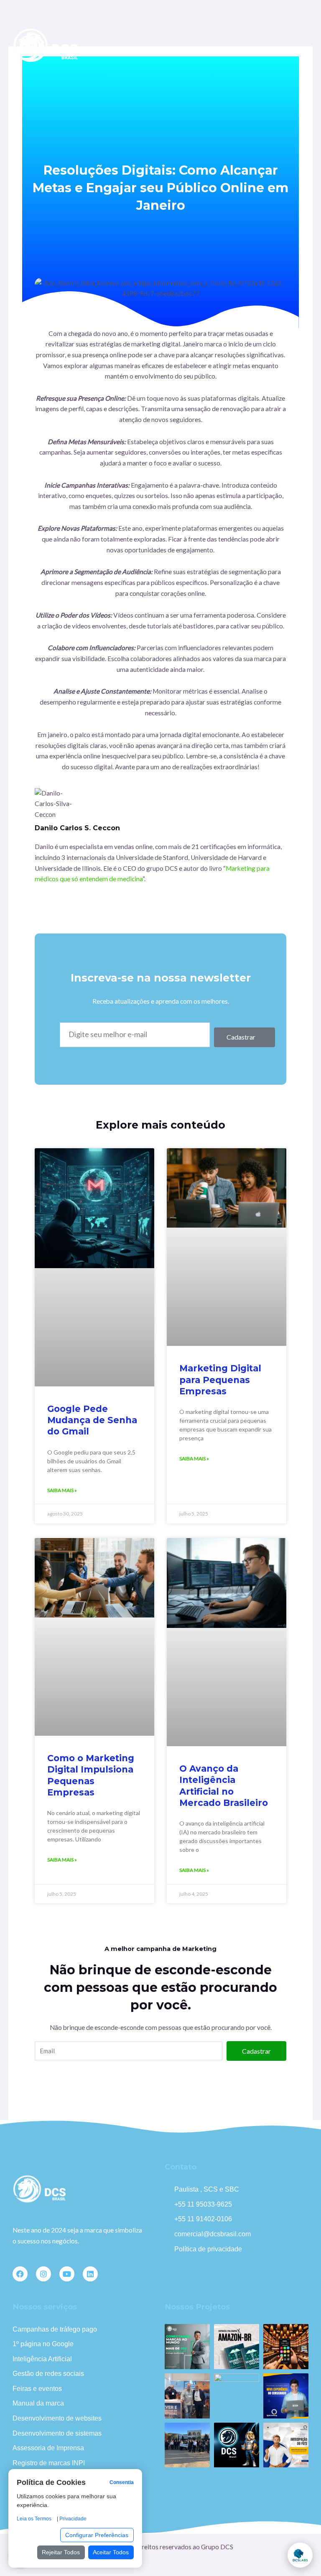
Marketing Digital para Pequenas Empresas (220, 1380)
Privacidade (73, 2519)
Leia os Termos (34, 2519)
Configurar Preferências (97, 2535)
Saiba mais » (62, 1490)
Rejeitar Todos (61, 2552)
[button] (301, 46)
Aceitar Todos (111, 2552)
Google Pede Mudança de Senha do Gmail (92, 1420)
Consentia (122, 2482)
